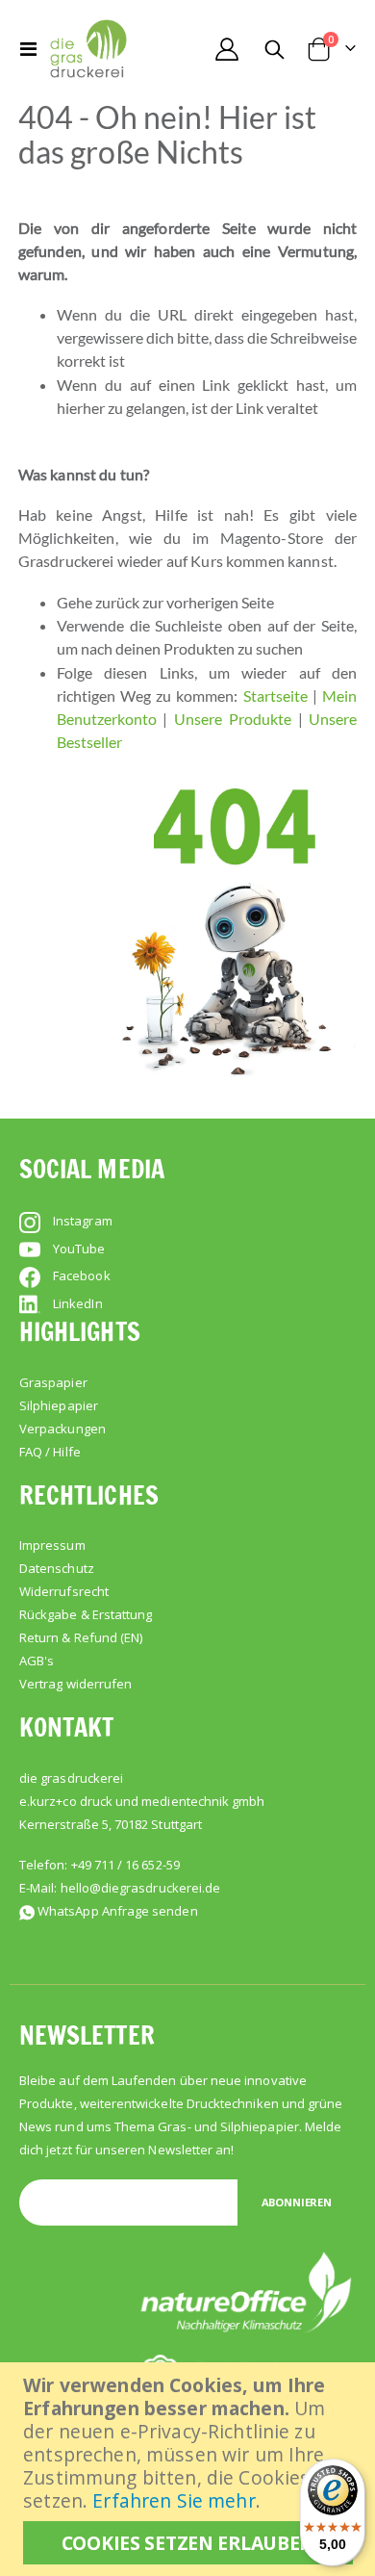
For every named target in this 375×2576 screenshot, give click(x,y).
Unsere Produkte (233, 719)
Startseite (275, 696)
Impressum (52, 1545)
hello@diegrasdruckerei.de (141, 1888)
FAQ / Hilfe (50, 1452)
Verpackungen (62, 1429)
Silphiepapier (59, 1405)
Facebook (82, 1275)
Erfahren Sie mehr (174, 2500)
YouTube (79, 1249)
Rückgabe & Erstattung (86, 1614)
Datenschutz (57, 1568)
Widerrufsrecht (64, 1591)
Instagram (83, 1221)
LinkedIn (78, 1303)
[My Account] (227, 49)
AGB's (37, 1661)
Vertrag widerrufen (75, 1684)
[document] (190, 2469)
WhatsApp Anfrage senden (118, 1911)
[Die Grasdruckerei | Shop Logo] (88, 49)
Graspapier (53, 1382)
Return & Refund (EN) (81, 1637)
